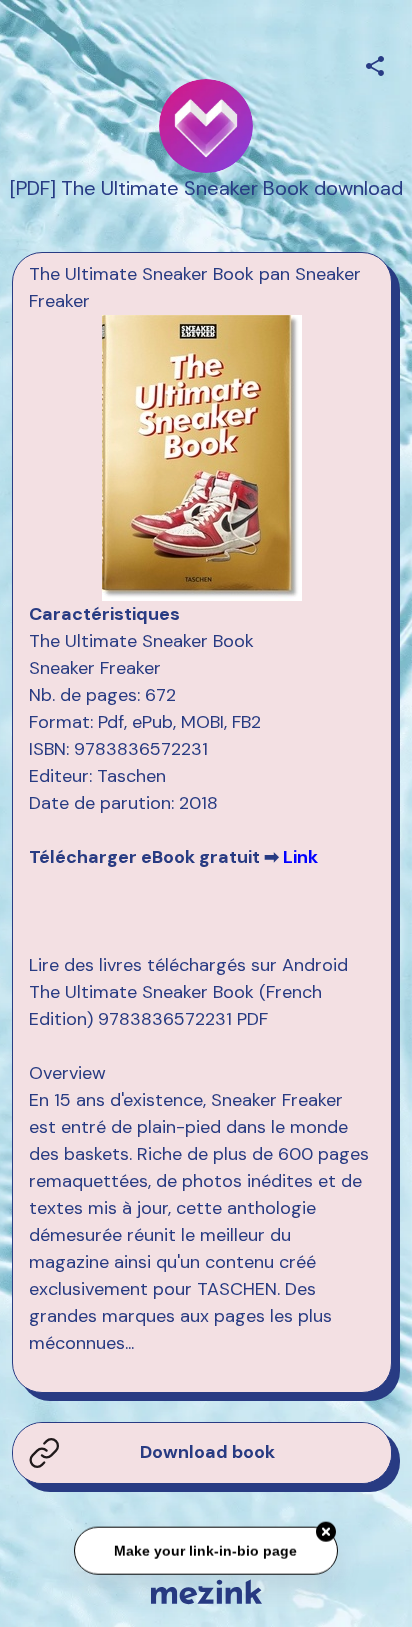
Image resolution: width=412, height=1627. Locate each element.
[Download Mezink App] (206, 1591)
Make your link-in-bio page (205, 1549)
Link (300, 857)
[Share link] (375, 63)
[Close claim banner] (326, 1530)
